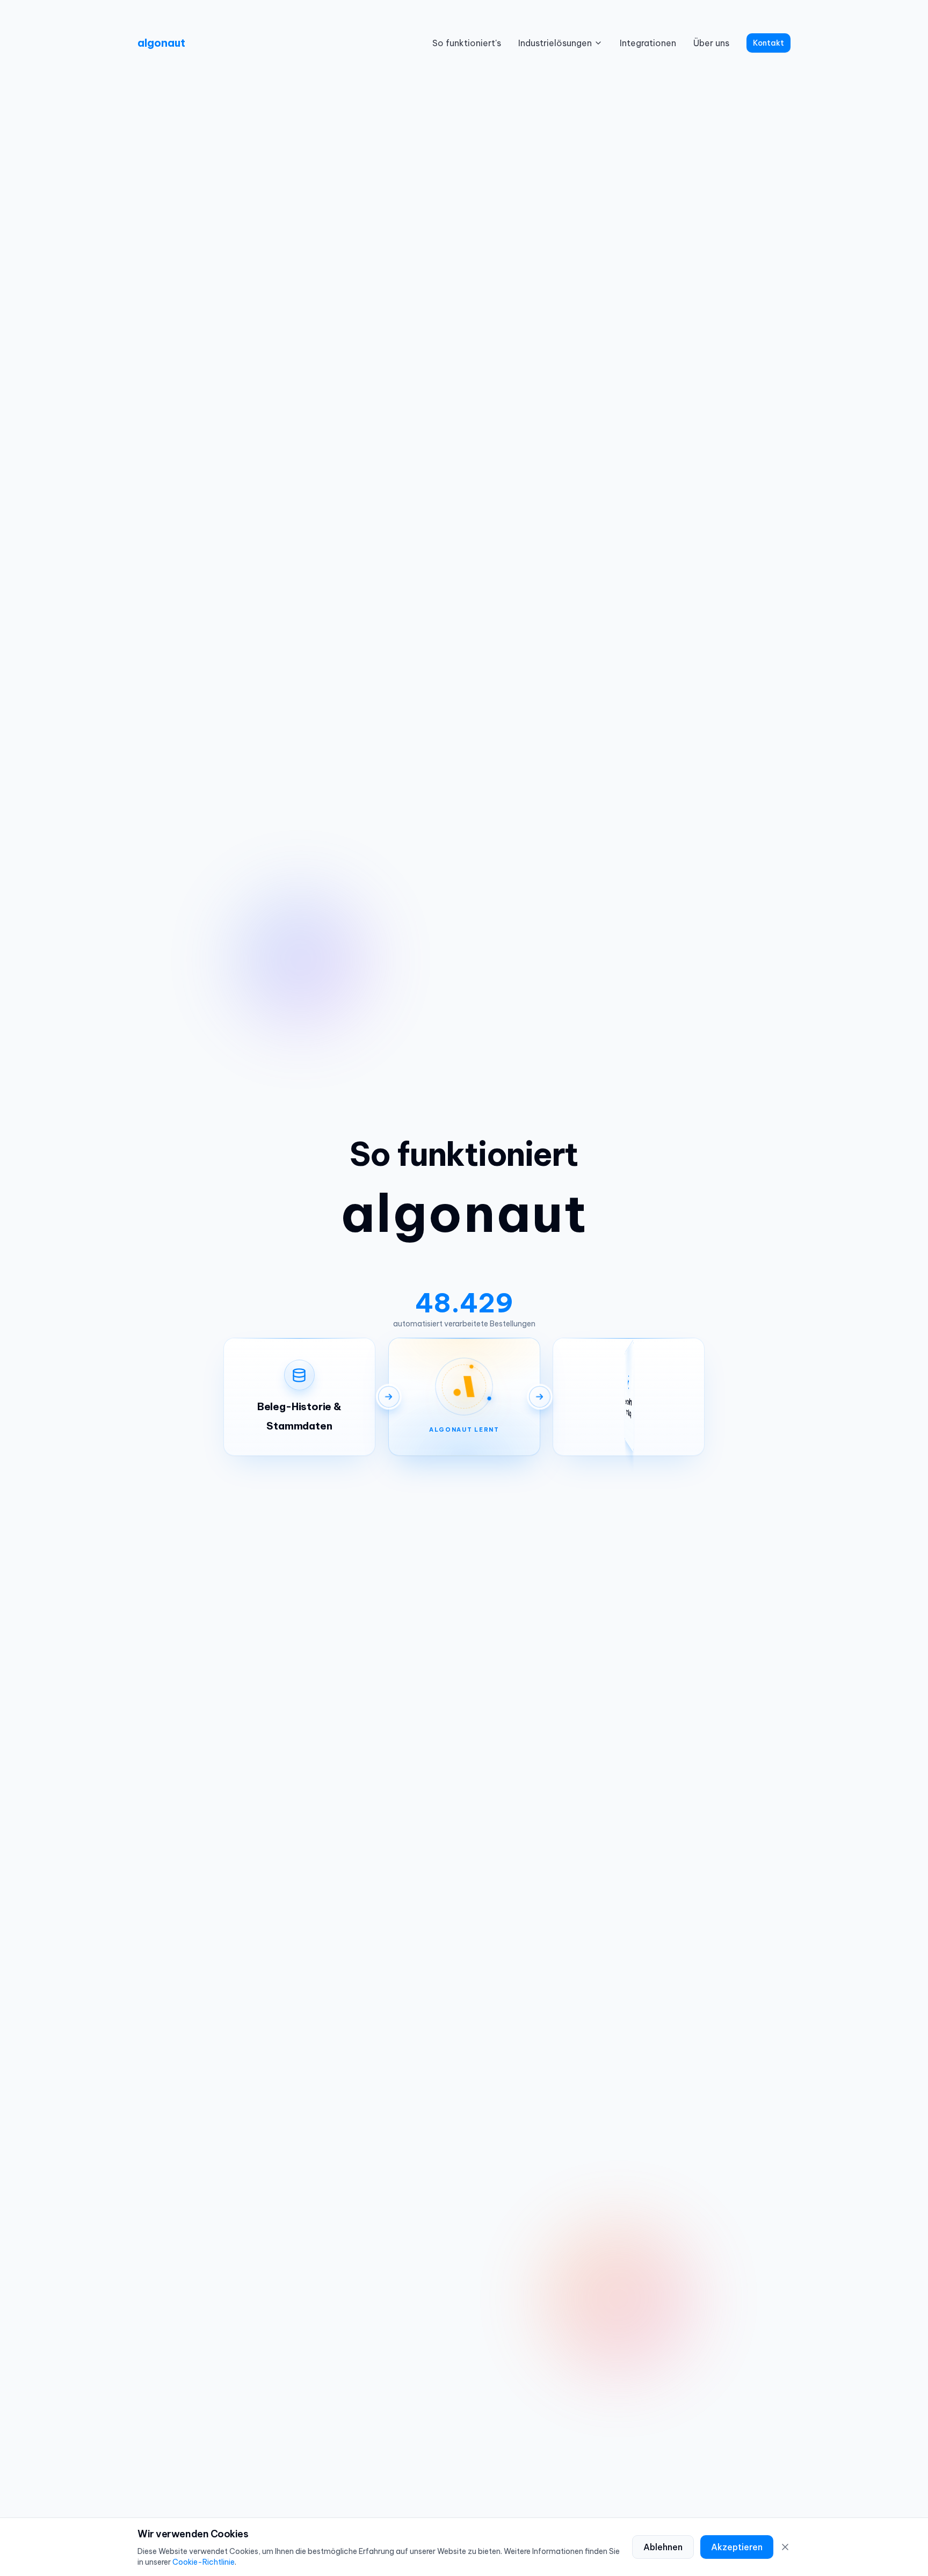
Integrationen (648, 43)
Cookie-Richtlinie (204, 2562)
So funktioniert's (467, 43)
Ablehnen (663, 2547)
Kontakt (769, 43)
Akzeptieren (737, 2547)
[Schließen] (785, 2547)
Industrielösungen (555, 43)
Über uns (711, 43)
